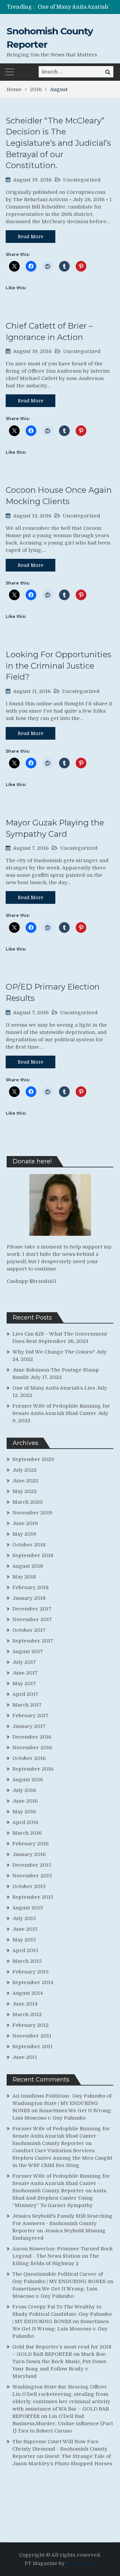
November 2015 (32, 1876)
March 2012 (27, 2014)
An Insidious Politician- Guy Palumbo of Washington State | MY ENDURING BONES (62, 2103)
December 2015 (32, 1865)
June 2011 (25, 2057)
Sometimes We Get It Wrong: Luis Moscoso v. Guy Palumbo (60, 2329)
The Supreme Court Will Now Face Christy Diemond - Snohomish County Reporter (60, 2449)
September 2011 (32, 2047)
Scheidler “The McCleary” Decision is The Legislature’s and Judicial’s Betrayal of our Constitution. (58, 143)
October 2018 (29, 1545)
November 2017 (32, 1619)
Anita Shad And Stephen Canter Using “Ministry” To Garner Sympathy (59, 2198)
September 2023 (33, 1459)
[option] (75, 7)
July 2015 (24, 1918)
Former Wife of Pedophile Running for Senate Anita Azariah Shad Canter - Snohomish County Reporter (61, 2136)
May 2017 (24, 1684)
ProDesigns (81, 2563)
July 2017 (24, 1662)
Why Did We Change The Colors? (53, 1352)
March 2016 (27, 1833)
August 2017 (28, 1651)
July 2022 (24, 1470)
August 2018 (28, 1566)
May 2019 (24, 1534)
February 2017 (30, 1716)
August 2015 (28, 1908)
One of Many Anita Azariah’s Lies (54, 1388)
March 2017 (27, 1705)
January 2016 (29, 1854)
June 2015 (25, 1929)
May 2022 (24, 1491)
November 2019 (32, 1513)
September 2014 (33, 1982)
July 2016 (24, 1790)
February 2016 (30, 1844)
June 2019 (25, 1523)
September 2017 (33, 1641)
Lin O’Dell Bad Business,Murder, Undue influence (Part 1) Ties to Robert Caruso (63, 2424)
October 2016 (29, 1758)
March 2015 (27, 1961)
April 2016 (25, 1822)
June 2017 (25, 1673)
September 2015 (33, 1897)
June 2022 (25, 1481)
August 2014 (28, 1993)
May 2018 (24, 1577)
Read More (30, 237)
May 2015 (24, 1940)
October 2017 (29, 1630)
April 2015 (25, 1950)
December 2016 (32, 1737)
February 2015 (30, 1972)
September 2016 (33, 1769)
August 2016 (28, 1780)
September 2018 (33, 1555)
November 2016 (32, 1748)
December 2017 (32, 1609)
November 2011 (32, 2036)
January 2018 (29, 1598)
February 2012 (30, 2025)
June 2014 (25, 2004)
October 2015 (29, 1886)
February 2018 (30, 1587)
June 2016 (25, 1801)
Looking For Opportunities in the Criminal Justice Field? (58, 666)
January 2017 (29, 1726)
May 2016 (24, 1812)
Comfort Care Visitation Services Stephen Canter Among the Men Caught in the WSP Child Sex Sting (62, 2158)
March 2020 (27, 1502)
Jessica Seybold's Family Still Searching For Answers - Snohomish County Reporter (62, 2223)
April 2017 (25, 1694)
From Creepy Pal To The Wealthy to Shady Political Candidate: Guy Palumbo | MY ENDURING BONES (62, 2314)
